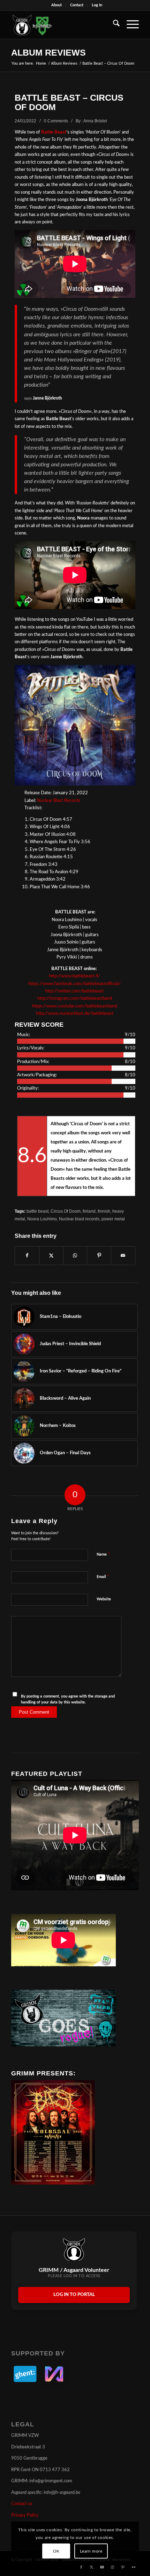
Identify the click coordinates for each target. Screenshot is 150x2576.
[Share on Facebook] (27, 1256)
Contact (77, 5)
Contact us (22, 2504)
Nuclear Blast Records (59, 801)
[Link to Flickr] (134, 2567)
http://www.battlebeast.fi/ (75, 976)
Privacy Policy (25, 2515)
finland (89, 1211)
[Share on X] (51, 1256)
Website (104, 1599)
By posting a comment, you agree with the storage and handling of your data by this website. (68, 1699)
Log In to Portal (74, 2295)
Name (103, 1554)
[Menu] (129, 25)
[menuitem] (57, 5)
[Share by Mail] (123, 1256)
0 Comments (56, 121)
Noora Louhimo (42, 1219)
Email (103, 1577)
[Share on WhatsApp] (75, 1256)
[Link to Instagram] (113, 2567)
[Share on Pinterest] (99, 1256)
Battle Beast (54, 132)
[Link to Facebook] (81, 2567)
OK (56, 2551)
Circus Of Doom (66, 1211)
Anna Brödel (95, 121)
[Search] (113, 25)
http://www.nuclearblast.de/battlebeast (75, 1014)
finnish (104, 1211)
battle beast (37, 1211)
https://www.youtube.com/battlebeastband (75, 1006)
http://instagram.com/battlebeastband (75, 999)
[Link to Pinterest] (123, 2567)
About (57, 5)
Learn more (91, 2551)
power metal (113, 1219)
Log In (97, 5)
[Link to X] (92, 2567)
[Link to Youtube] (102, 2567)
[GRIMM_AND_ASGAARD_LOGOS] (62, 25)
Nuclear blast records (79, 1219)
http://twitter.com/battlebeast (75, 991)
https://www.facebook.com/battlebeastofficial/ (75, 984)
